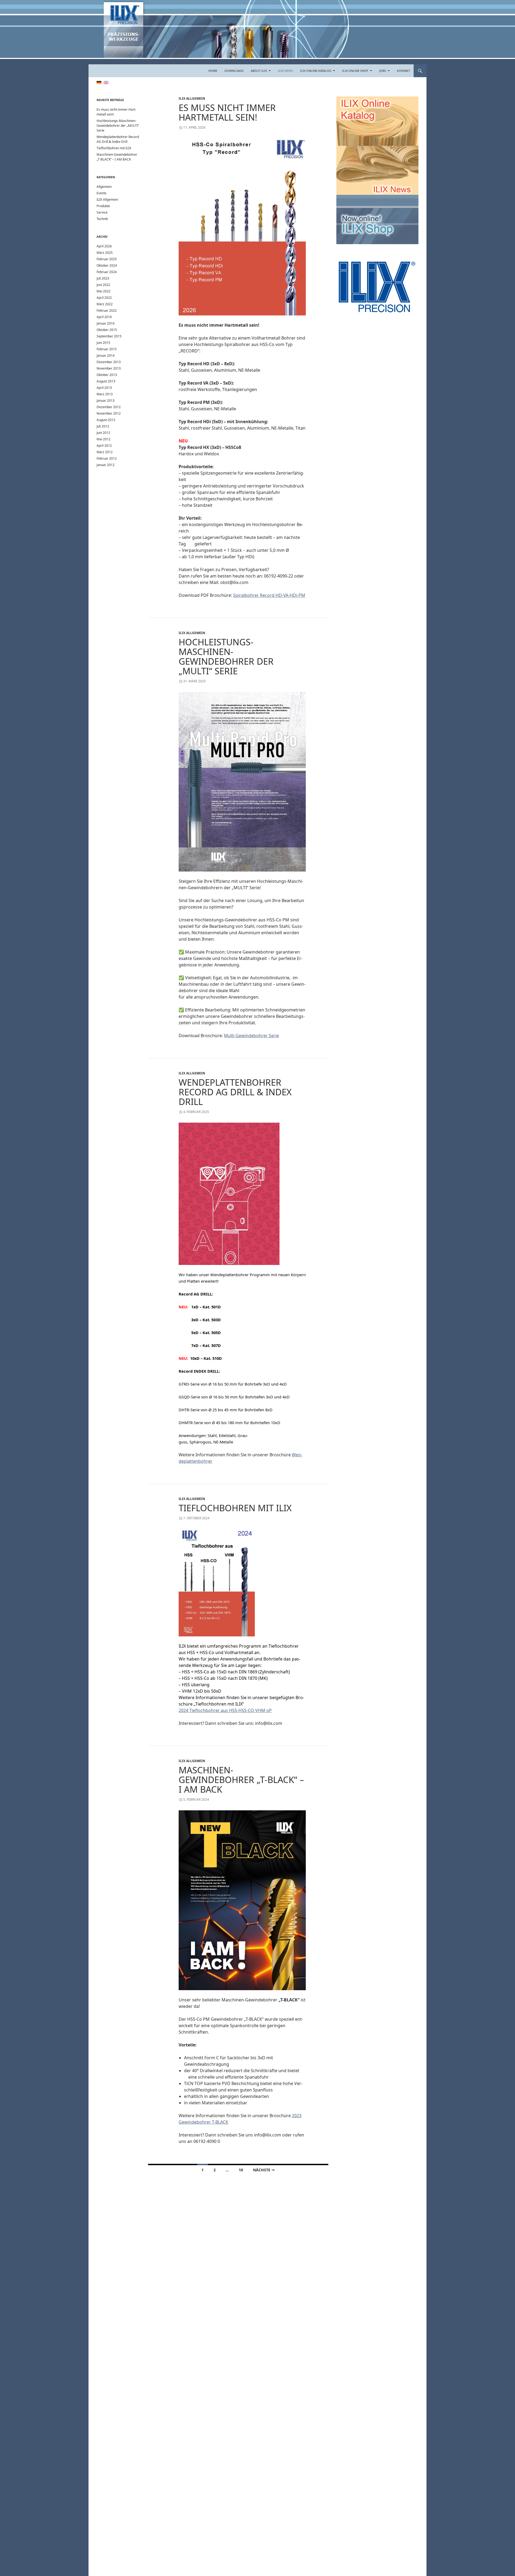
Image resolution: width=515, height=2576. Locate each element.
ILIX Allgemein (192, 98)
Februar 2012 (107, 458)
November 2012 (109, 413)
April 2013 (104, 388)
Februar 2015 (107, 349)
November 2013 (109, 368)
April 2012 (104, 446)
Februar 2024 (107, 272)
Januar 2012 (106, 465)
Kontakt (404, 71)
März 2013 (105, 394)
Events (102, 193)
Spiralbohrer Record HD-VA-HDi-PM (269, 595)
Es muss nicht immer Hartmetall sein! (227, 112)
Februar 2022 (107, 310)
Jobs (383, 71)
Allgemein (104, 187)
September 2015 (109, 336)
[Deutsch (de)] (99, 82)
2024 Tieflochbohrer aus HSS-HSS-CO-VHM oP (225, 1710)
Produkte (103, 206)
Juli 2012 (103, 426)
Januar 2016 (106, 323)
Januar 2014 (106, 355)
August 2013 (106, 381)
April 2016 (104, 317)
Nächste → (264, 2170)
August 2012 (106, 420)
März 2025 (105, 253)
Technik (102, 219)
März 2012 (105, 452)
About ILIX (259, 71)
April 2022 (104, 298)
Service (102, 212)
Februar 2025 (107, 259)
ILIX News (285, 71)
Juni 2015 (103, 343)
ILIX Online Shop (355, 71)
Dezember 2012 (109, 407)
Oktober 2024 (107, 265)
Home (213, 71)
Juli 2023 (103, 278)
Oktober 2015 (107, 330)
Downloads (234, 71)
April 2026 (104, 246)
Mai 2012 (104, 439)
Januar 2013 (106, 401)
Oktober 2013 (107, 375)
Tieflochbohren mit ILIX (235, 1508)
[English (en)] (106, 82)
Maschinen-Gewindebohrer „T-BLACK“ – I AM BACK (241, 1780)
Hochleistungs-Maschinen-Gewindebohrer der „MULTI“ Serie (226, 656)
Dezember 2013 (109, 362)
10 (241, 2170)
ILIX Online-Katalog (316, 71)
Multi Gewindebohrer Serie (251, 1036)
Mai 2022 (104, 291)
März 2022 (105, 304)
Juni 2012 (103, 433)
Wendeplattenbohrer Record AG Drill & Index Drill (235, 1092)
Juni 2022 (103, 285)
